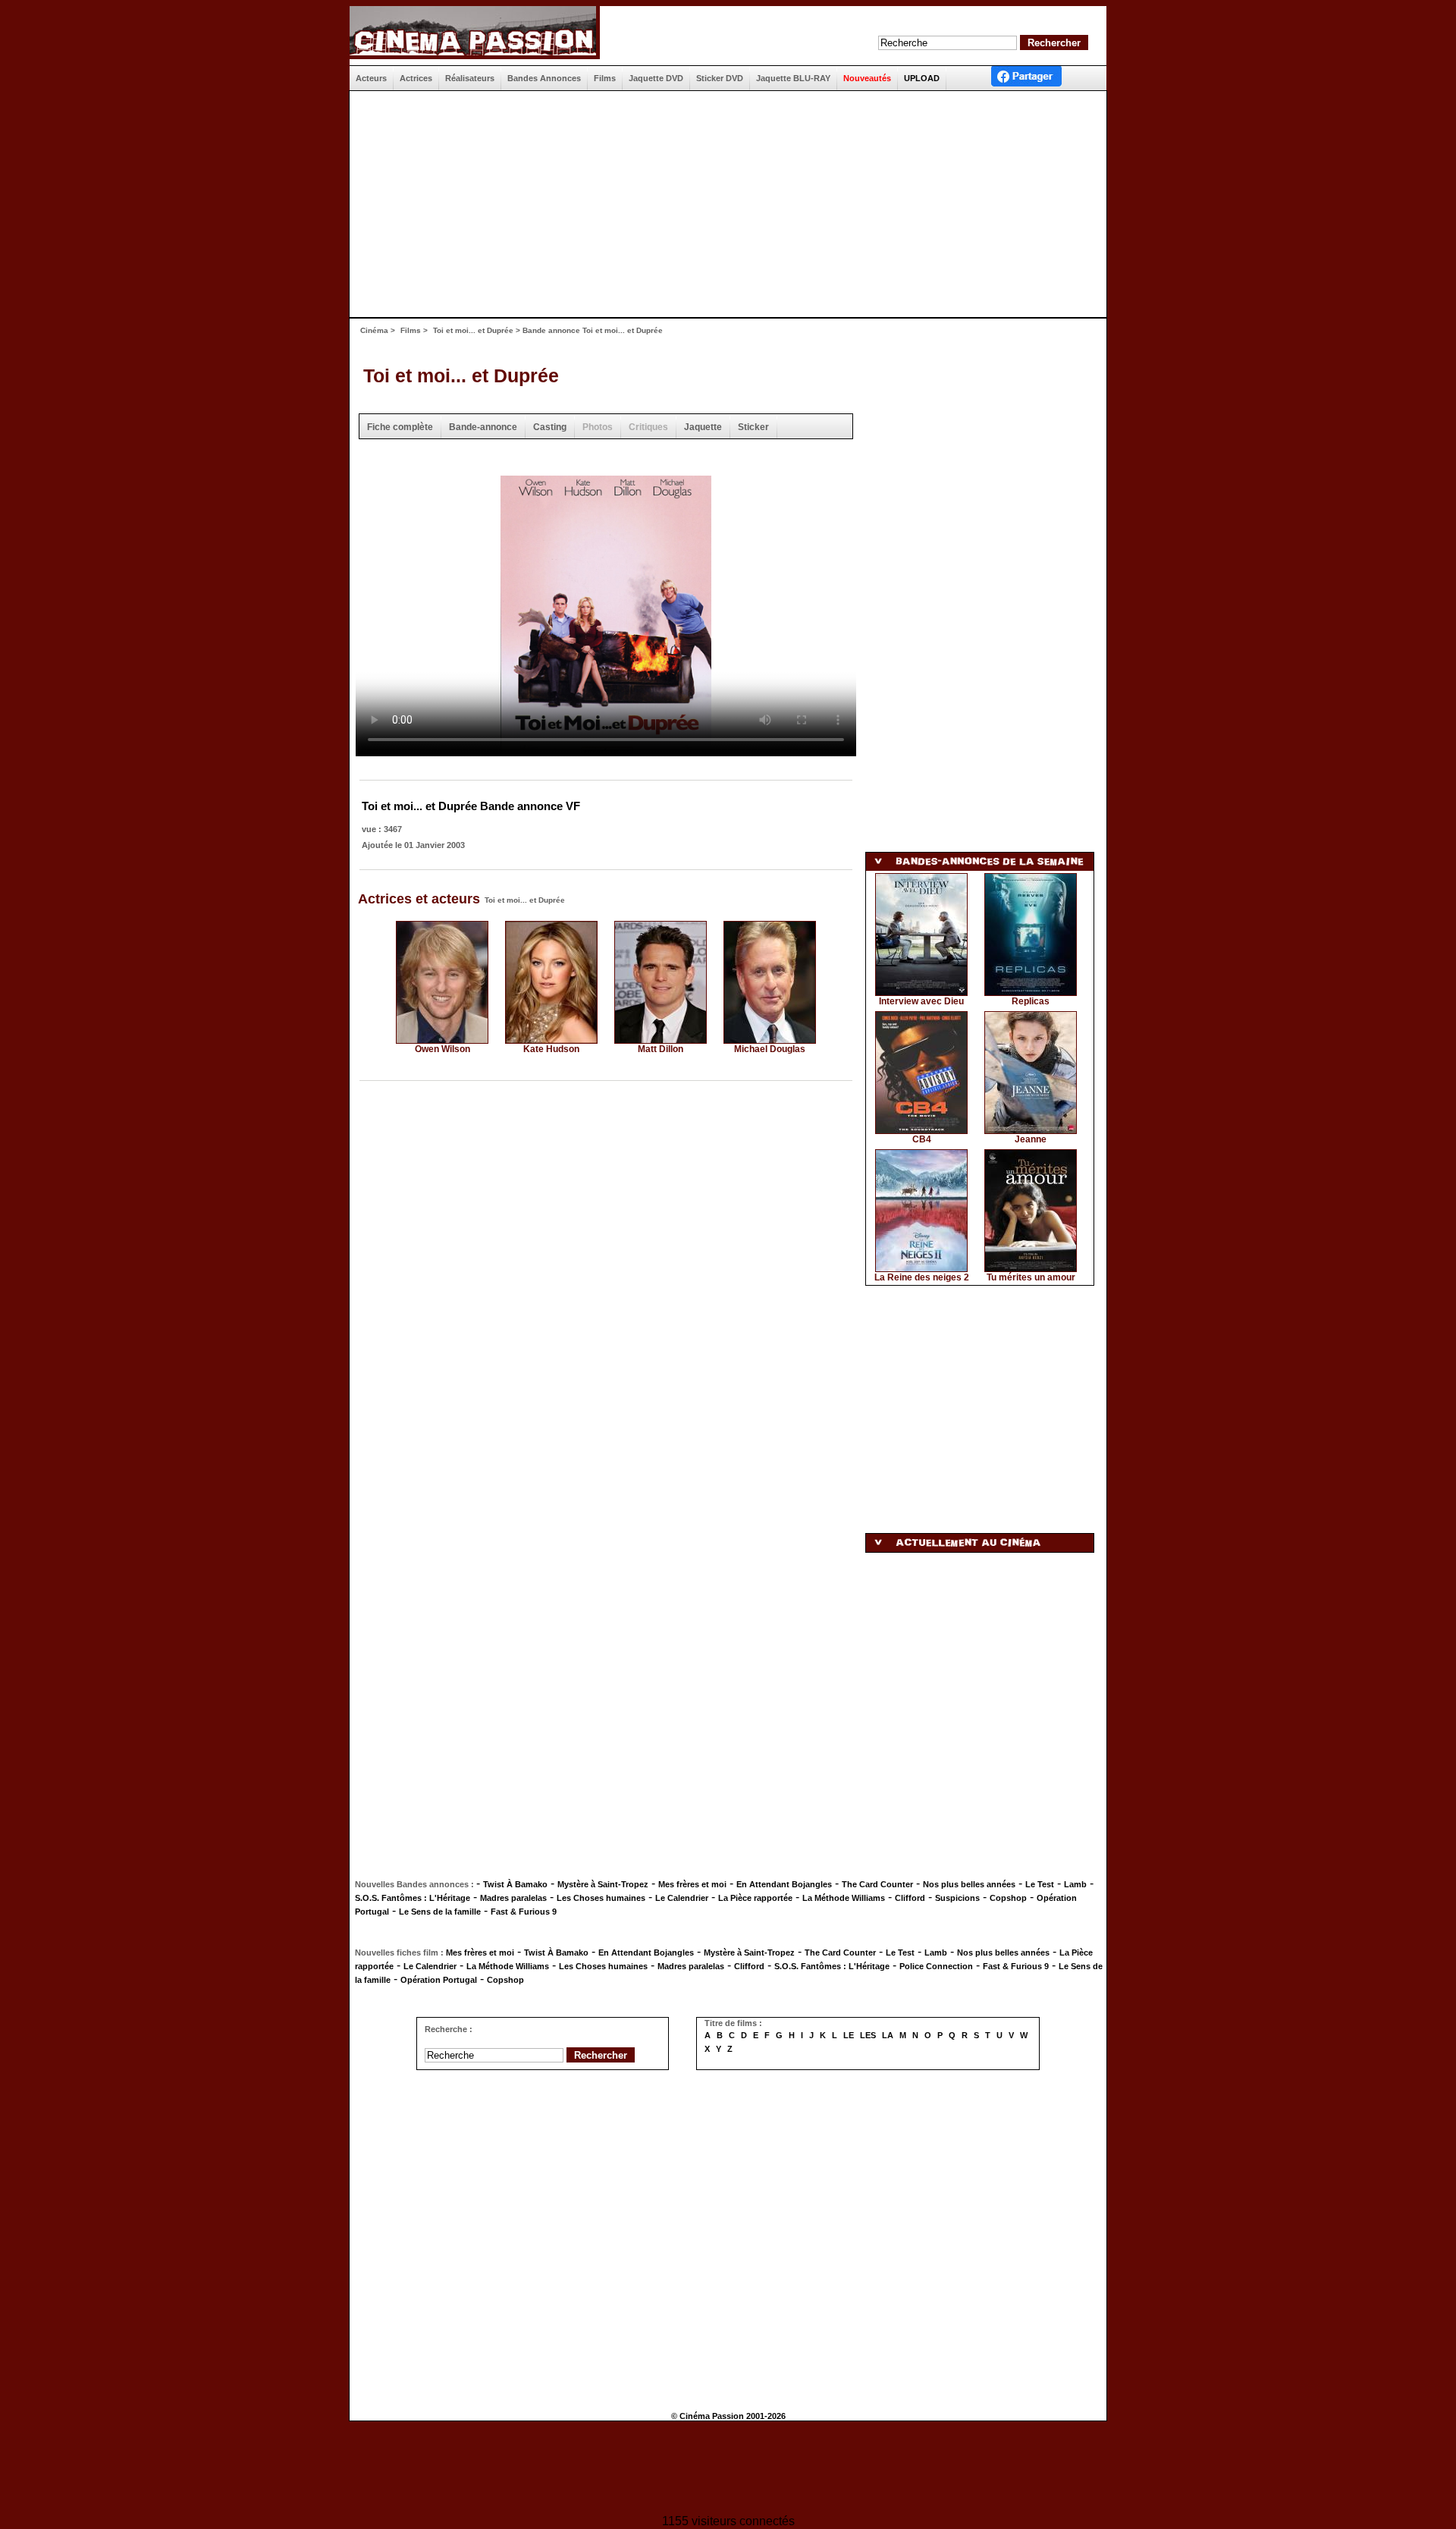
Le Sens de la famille (440, 1912)
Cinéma (374, 330)
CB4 (922, 1139)
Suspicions (957, 1898)
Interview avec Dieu (921, 1001)
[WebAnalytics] (728, 2469)
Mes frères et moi (692, 1884)
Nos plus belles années (969, 1884)
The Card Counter (877, 1884)
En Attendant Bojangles (784, 1884)
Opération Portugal (439, 1980)
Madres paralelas (513, 1898)
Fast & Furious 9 (524, 1912)
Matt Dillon (661, 1049)
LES (868, 2035)
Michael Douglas (770, 1049)
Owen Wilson (442, 1049)
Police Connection (936, 1966)
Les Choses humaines (601, 1898)
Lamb (1075, 1884)
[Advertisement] (722, 204)
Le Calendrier (682, 1898)
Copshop (1008, 1898)
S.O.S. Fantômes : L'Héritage (413, 1898)
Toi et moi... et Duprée (473, 330)
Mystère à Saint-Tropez (603, 1884)
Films (411, 330)
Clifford (910, 1898)
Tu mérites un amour (1031, 1277)
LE (849, 2035)
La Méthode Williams (844, 1898)
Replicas (1031, 1001)
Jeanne (1031, 1139)
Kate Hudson (551, 1049)
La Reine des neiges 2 (922, 1277)
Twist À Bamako (515, 1884)
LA (888, 2035)
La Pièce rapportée (755, 1898)
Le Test (1040, 1884)
